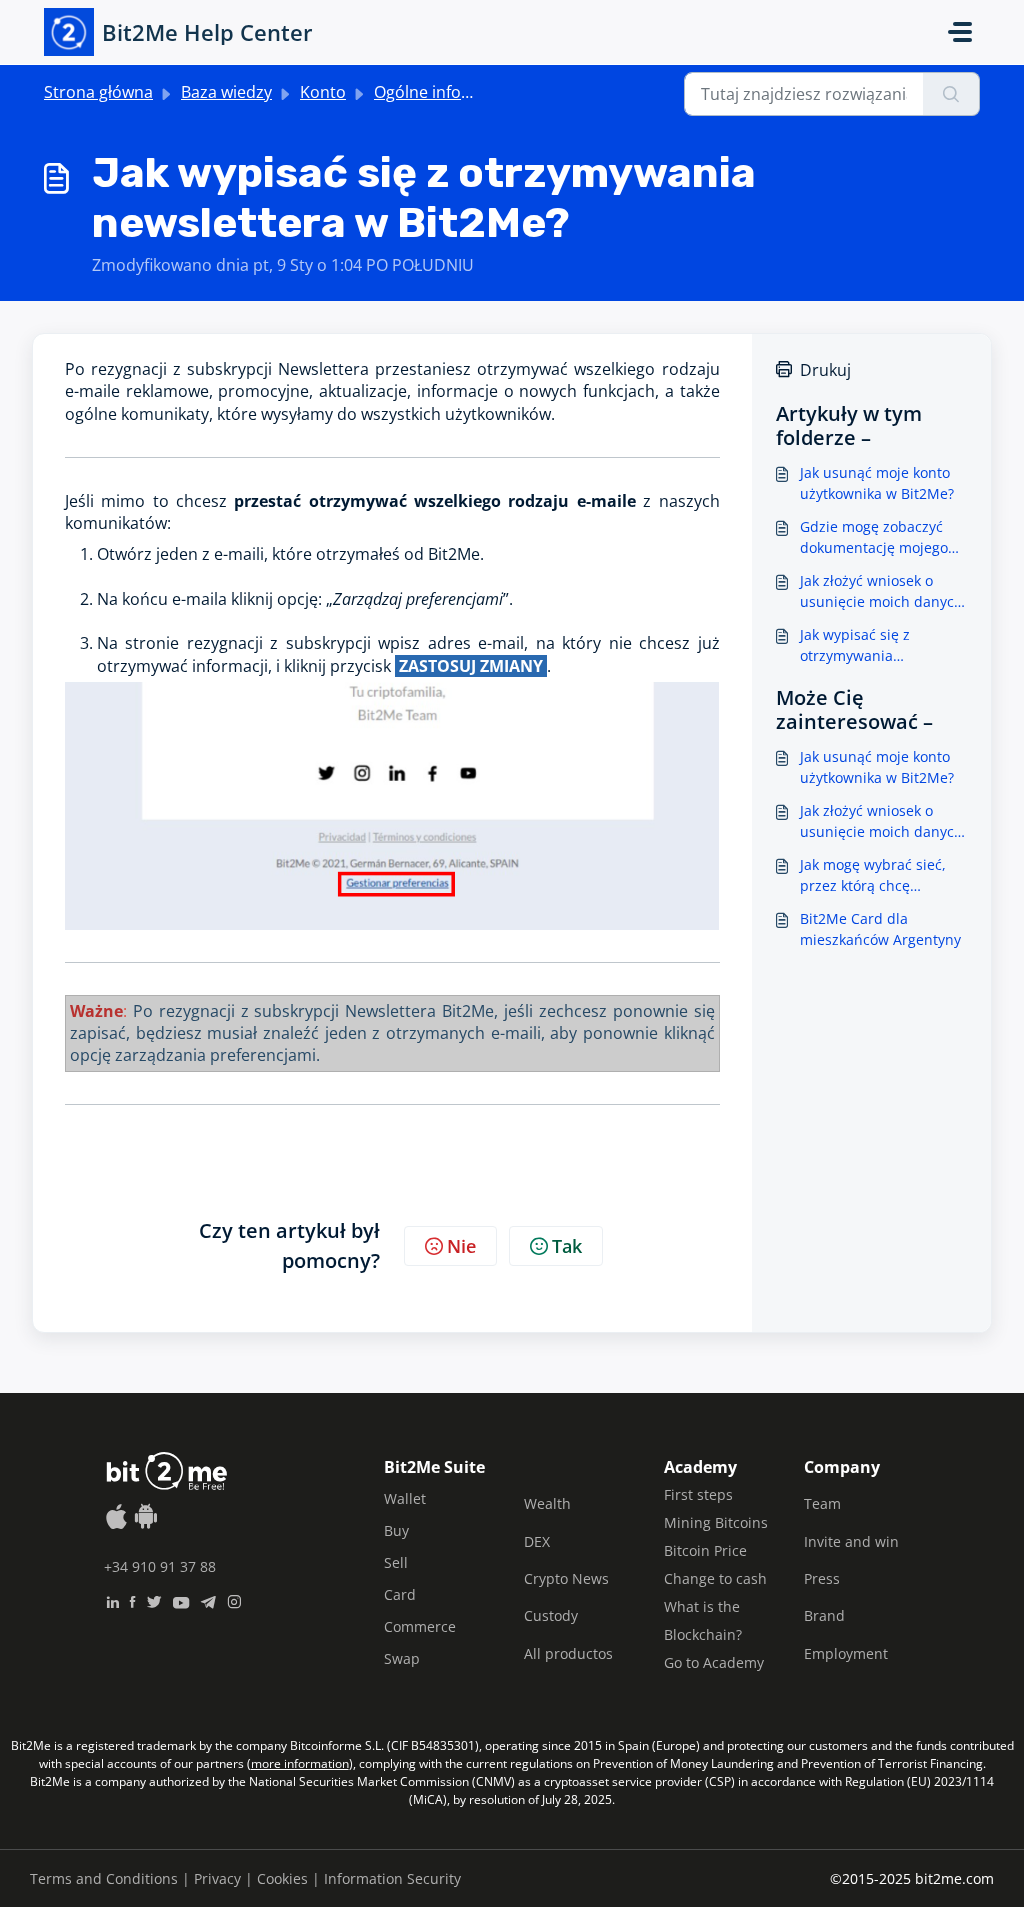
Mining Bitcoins (716, 1522)
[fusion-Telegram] (208, 1600)
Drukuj (825, 370)
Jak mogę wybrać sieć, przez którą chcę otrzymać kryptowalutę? (879, 875)
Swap (402, 1658)
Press (822, 1578)
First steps (698, 1494)
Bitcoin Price (705, 1550)
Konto (323, 92)
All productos (568, 1653)
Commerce (420, 1626)
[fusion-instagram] (234, 1600)
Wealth (547, 1503)
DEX (537, 1541)
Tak (567, 1246)
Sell (396, 1562)
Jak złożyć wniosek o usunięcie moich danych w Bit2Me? (881, 591)
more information (300, 1763)
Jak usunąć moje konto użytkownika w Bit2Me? (877, 483)
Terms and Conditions (104, 1878)
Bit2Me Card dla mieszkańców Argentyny (880, 929)
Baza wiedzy (226, 92)
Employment (846, 1653)
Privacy (217, 1878)
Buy (396, 1530)
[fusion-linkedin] (112, 1600)
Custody (551, 1615)
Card (400, 1594)
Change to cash (715, 1578)
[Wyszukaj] (951, 94)
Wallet (405, 1498)
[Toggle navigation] (960, 32)
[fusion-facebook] (132, 1600)
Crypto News (566, 1578)
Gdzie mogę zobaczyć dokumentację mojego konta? (874, 537)
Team (822, 1503)
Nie (461, 1246)
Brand (824, 1615)
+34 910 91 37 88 (160, 1566)
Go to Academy (714, 1662)
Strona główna (98, 92)
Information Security (392, 1878)
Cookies (282, 1878)
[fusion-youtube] (181, 1600)
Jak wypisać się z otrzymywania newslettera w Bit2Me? (875, 645)
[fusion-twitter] (154, 1600)
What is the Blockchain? (703, 1620)
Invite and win (851, 1541)
